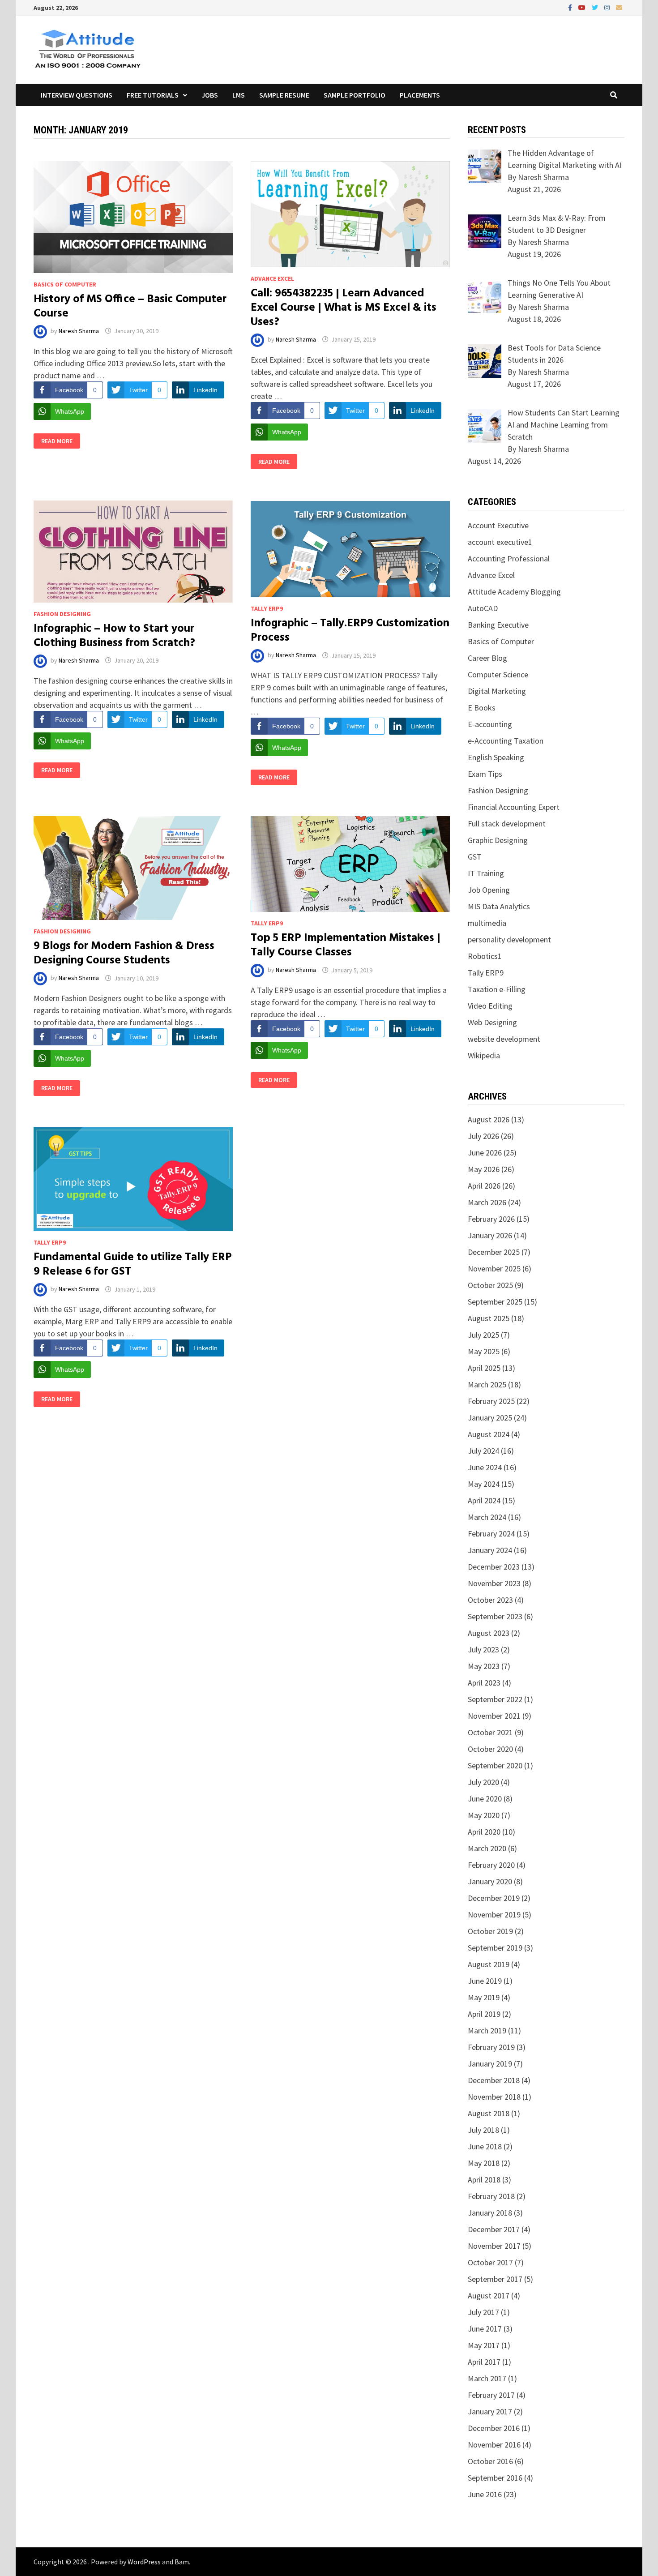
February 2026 (491, 1219)
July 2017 (483, 2312)
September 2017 (495, 2279)
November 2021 (494, 1716)
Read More (57, 441)
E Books (482, 708)
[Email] (619, 7)
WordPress (144, 2562)
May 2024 (484, 1484)
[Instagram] (608, 7)
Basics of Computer (65, 284)
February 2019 (491, 2047)
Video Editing (490, 1006)
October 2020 (490, 1749)
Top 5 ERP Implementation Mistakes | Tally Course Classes (346, 946)
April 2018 (484, 2180)
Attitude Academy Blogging (514, 592)
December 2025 (494, 1252)
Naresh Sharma (79, 331)
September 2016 (495, 2478)
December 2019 (494, 1898)
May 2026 (484, 1169)
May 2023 (484, 1666)
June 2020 (485, 1799)
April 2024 (484, 1500)
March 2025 (487, 1384)
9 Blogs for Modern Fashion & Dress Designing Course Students (124, 954)
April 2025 (484, 1368)
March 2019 (487, 2030)
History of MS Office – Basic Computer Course (130, 307)
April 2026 (484, 1186)
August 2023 (489, 1633)
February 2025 (491, 1401)
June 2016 (485, 2494)
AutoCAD (483, 608)
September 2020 (495, 1765)
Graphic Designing (498, 840)
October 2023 (490, 1600)
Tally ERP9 (267, 608)
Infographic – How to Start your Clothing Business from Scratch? (114, 636)
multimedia (487, 923)
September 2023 (495, 1616)
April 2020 (484, 1832)
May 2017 (484, 2345)
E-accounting (490, 724)
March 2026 (487, 1202)
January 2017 (490, 2411)
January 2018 (490, 2213)
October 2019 (490, 1931)
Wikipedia (484, 1055)
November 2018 (494, 2097)
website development (504, 1039)
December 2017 (494, 2229)
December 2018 (494, 2080)
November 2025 (494, 1269)
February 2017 (491, 2395)
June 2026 (485, 1153)
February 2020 (491, 1865)
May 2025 (484, 1351)
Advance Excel (272, 278)
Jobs (210, 95)
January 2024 (490, 1550)
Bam (182, 2562)
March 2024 (487, 1517)
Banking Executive (498, 625)
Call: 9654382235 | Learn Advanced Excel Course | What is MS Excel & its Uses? (344, 308)
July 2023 (483, 1650)
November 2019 (494, 1915)
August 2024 (489, 1434)
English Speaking (496, 757)
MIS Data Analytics (499, 906)
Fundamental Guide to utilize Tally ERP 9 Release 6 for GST (133, 1265)
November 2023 (494, 1583)
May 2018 (484, 2163)
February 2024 (491, 1534)
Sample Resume (284, 95)
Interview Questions (77, 95)
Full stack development (507, 824)
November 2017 (494, 2246)
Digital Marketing (497, 691)
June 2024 (485, 1467)
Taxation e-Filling (497, 989)
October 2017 (490, 2262)
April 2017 (484, 2362)
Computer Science (498, 674)
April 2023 (484, 1683)
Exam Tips (485, 774)
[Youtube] (583, 7)
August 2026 (489, 1119)
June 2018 (485, 2146)
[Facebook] (571, 7)
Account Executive (498, 525)
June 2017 (485, 2329)
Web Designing (492, 1022)
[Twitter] (596, 7)
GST (475, 857)
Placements (420, 95)
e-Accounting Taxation (506, 741)
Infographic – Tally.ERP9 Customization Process (350, 631)
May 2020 (484, 1815)
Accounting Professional (509, 558)
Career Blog (487, 658)
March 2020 (487, 1848)
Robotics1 (485, 956)
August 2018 (489, 2113)
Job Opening (489, 890)
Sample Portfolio (355, 95)
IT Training (486, 873)
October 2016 (490, 2461)
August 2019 (489, 1964)
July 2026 (483, 1136)
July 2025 (483, 1335)
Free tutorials (153, 95)
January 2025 (490, 1418)
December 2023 (494, 1567)
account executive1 (500, 542)
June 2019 (485, 1981)
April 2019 (484, 2014)
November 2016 (494, 2445)
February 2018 (491, 2196)
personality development (509, 939)
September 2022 (495, 1699)
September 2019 (495, 1948)
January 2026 (490, 1235)
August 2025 (489, 1318)
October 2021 (490, 1732)
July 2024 (483, 1451)
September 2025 (495, 1302)
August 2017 (489, 2296)
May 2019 (484, 1997)
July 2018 (483, 2130)
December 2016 (494, 2428)
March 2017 (487, 2378)
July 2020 (483, 1782)
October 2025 (490, 1285)
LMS (239, 95)
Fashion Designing (62, 614)
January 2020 (490, 1881)
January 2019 (490, 2064)
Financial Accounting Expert (514, 807)
